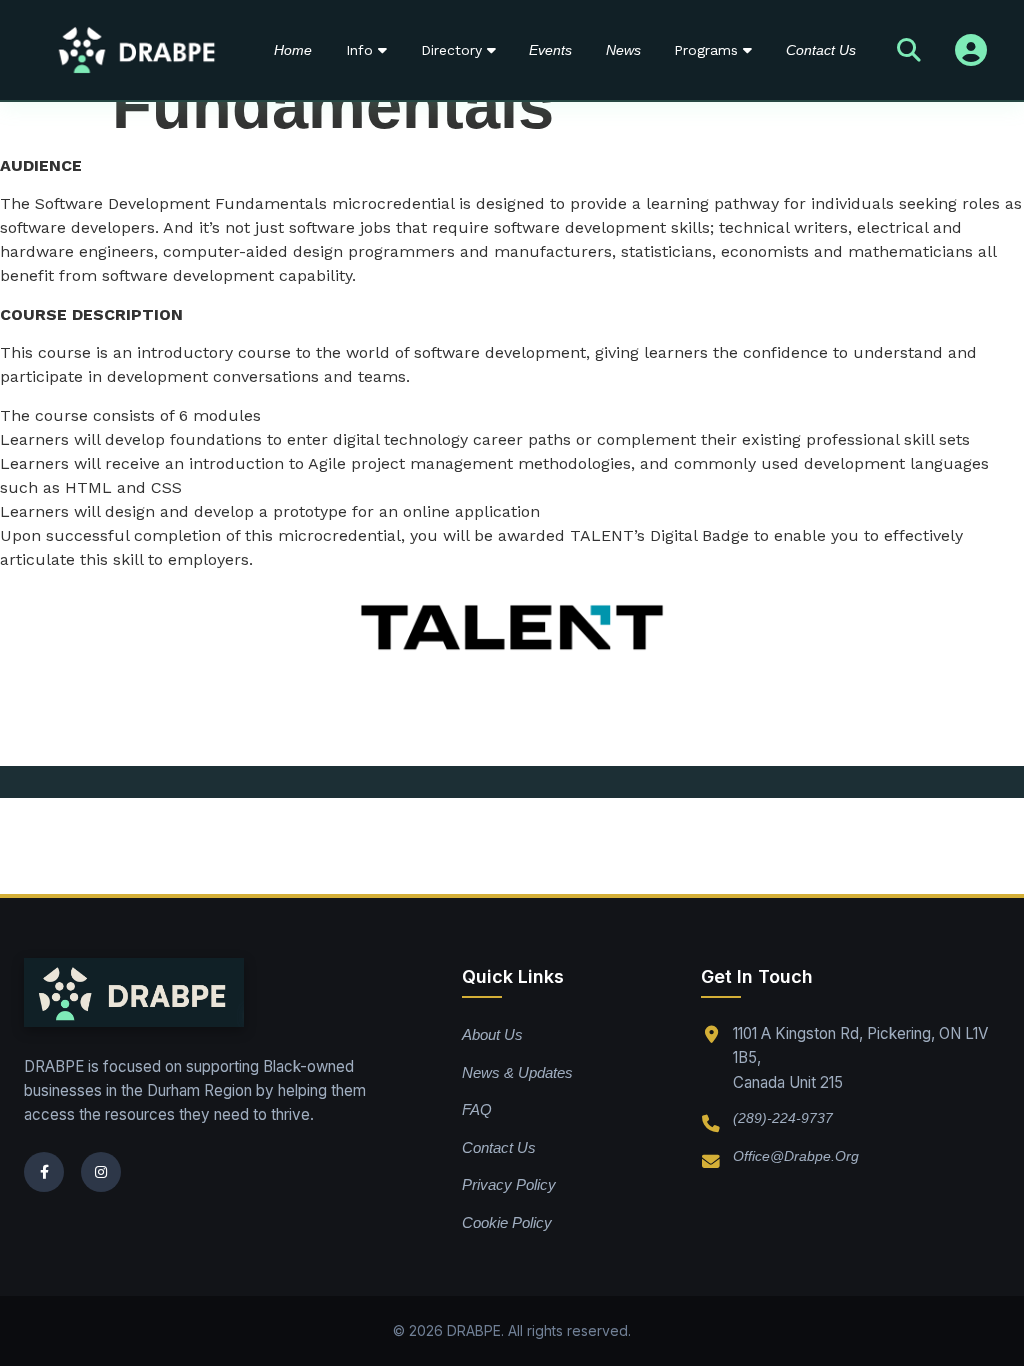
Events (550, 50)
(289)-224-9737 (783, 1118)
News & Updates (517, 1072)
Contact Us (821, 50)
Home (293, 50)
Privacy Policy (509, 1184)
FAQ (477, 1109)
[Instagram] (101, 1172)
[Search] (909, 50)
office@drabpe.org (796, 1156)
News (623, 50)
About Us (492, 1034)
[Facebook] (44, 1172)
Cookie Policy (507, 1222)
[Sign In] (971, 50)
